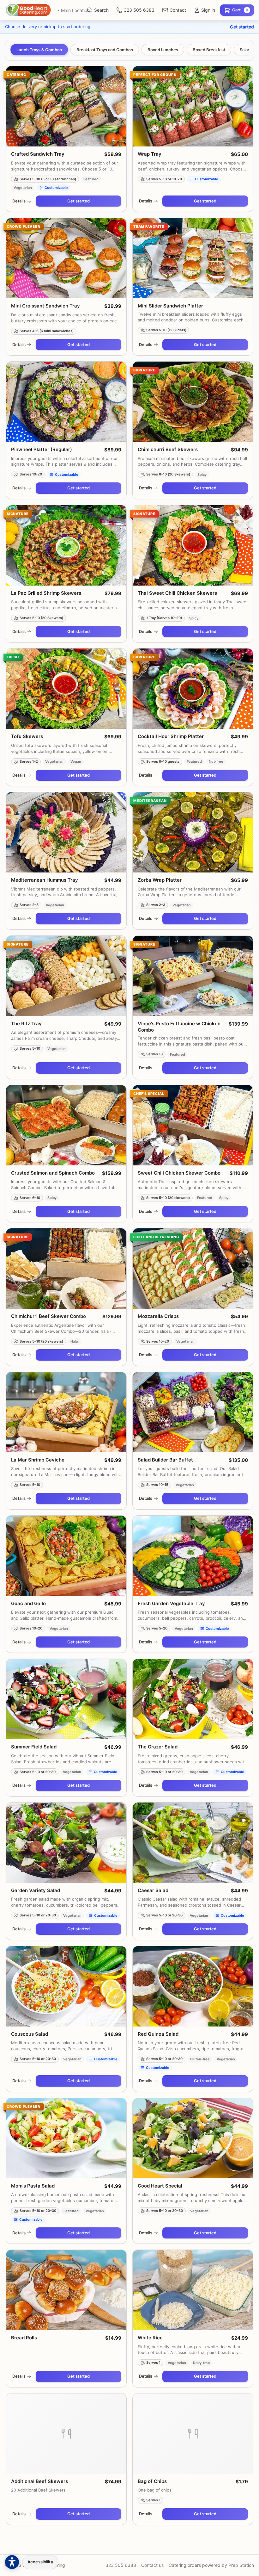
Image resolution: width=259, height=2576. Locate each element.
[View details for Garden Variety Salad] (66, 1843)
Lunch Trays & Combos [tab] (39, 50)
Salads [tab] (246, 50)
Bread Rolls (24, 2338)
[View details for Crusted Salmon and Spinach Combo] (66, 1125)
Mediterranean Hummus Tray (45, 880)
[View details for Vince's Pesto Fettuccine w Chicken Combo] (193, 976)
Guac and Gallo (28, 1603)
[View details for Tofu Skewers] (66, 689)
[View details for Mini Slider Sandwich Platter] (193, 258)
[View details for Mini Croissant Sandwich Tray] (66, 258)
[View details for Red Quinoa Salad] (193, 1986)
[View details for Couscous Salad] (66, 1986)
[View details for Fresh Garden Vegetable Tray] (193, 1556)
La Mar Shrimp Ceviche (38, 1460)
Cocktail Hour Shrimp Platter (171, 736)
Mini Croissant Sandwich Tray (45, 306)
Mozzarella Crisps (158, 1316)
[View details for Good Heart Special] (193, 2138)
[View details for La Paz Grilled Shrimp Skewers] (66, 545)
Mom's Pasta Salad (33, 2186)
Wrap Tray (150, 154)
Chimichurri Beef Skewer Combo (48, 1316)
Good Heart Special (160, 2186)
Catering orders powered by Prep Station (211, 2565)
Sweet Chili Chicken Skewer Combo (179, 1173)
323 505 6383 (121, 2565)
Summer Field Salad (34, 1747)
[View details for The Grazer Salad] (193, 1699)
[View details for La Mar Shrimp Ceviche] (66, 1412)
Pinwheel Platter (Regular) (42, 449)
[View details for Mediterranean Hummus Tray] (66, 832)
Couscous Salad (30, 2034)
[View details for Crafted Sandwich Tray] (66, 106)
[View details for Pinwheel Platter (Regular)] (66, 402)
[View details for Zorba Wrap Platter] (193, 832)
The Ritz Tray (26, 1024)
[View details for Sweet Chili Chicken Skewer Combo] (193, 1125)
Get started (242, 27)
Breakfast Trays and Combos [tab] (105, 50)
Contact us (152, 2565)
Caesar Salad (153, 1890)
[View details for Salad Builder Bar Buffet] (193, 1412)
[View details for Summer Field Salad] (66, 1699)
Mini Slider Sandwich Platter (170, 306)
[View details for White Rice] (193, 2290)
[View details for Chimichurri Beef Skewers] (193, 402)
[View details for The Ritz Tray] (66, 976)
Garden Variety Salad (36, 1890)
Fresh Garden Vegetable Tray (171, 1603)
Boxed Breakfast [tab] (209, 50)
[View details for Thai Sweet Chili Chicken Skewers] (193, 545)
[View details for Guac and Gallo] (66, 1556)
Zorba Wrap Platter (160, 880)
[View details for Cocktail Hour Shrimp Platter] (193, 689)
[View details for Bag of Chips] (193, 2434)
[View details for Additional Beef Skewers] (66, 2434)
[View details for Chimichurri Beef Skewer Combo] (66, 1269)
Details (19, 201)
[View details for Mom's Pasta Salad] (66, 2138)
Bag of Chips (152, 2481)
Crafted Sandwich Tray (38, 154)
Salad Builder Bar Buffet (165, 1460)
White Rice (150, 2338)
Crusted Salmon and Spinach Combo (53, 1173)
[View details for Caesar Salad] (193, 1843)
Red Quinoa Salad (158, 2034)
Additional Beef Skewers (39, 2481)
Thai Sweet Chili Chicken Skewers (177, 593)
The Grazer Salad (158, 1747)
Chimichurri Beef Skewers (168, 449)
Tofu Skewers (27, 736)
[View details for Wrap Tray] (193, 106)
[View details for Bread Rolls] (66, 2290)
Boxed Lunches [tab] (163, 50)
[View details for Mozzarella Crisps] (193, 1269)
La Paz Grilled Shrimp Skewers (46, 593)
